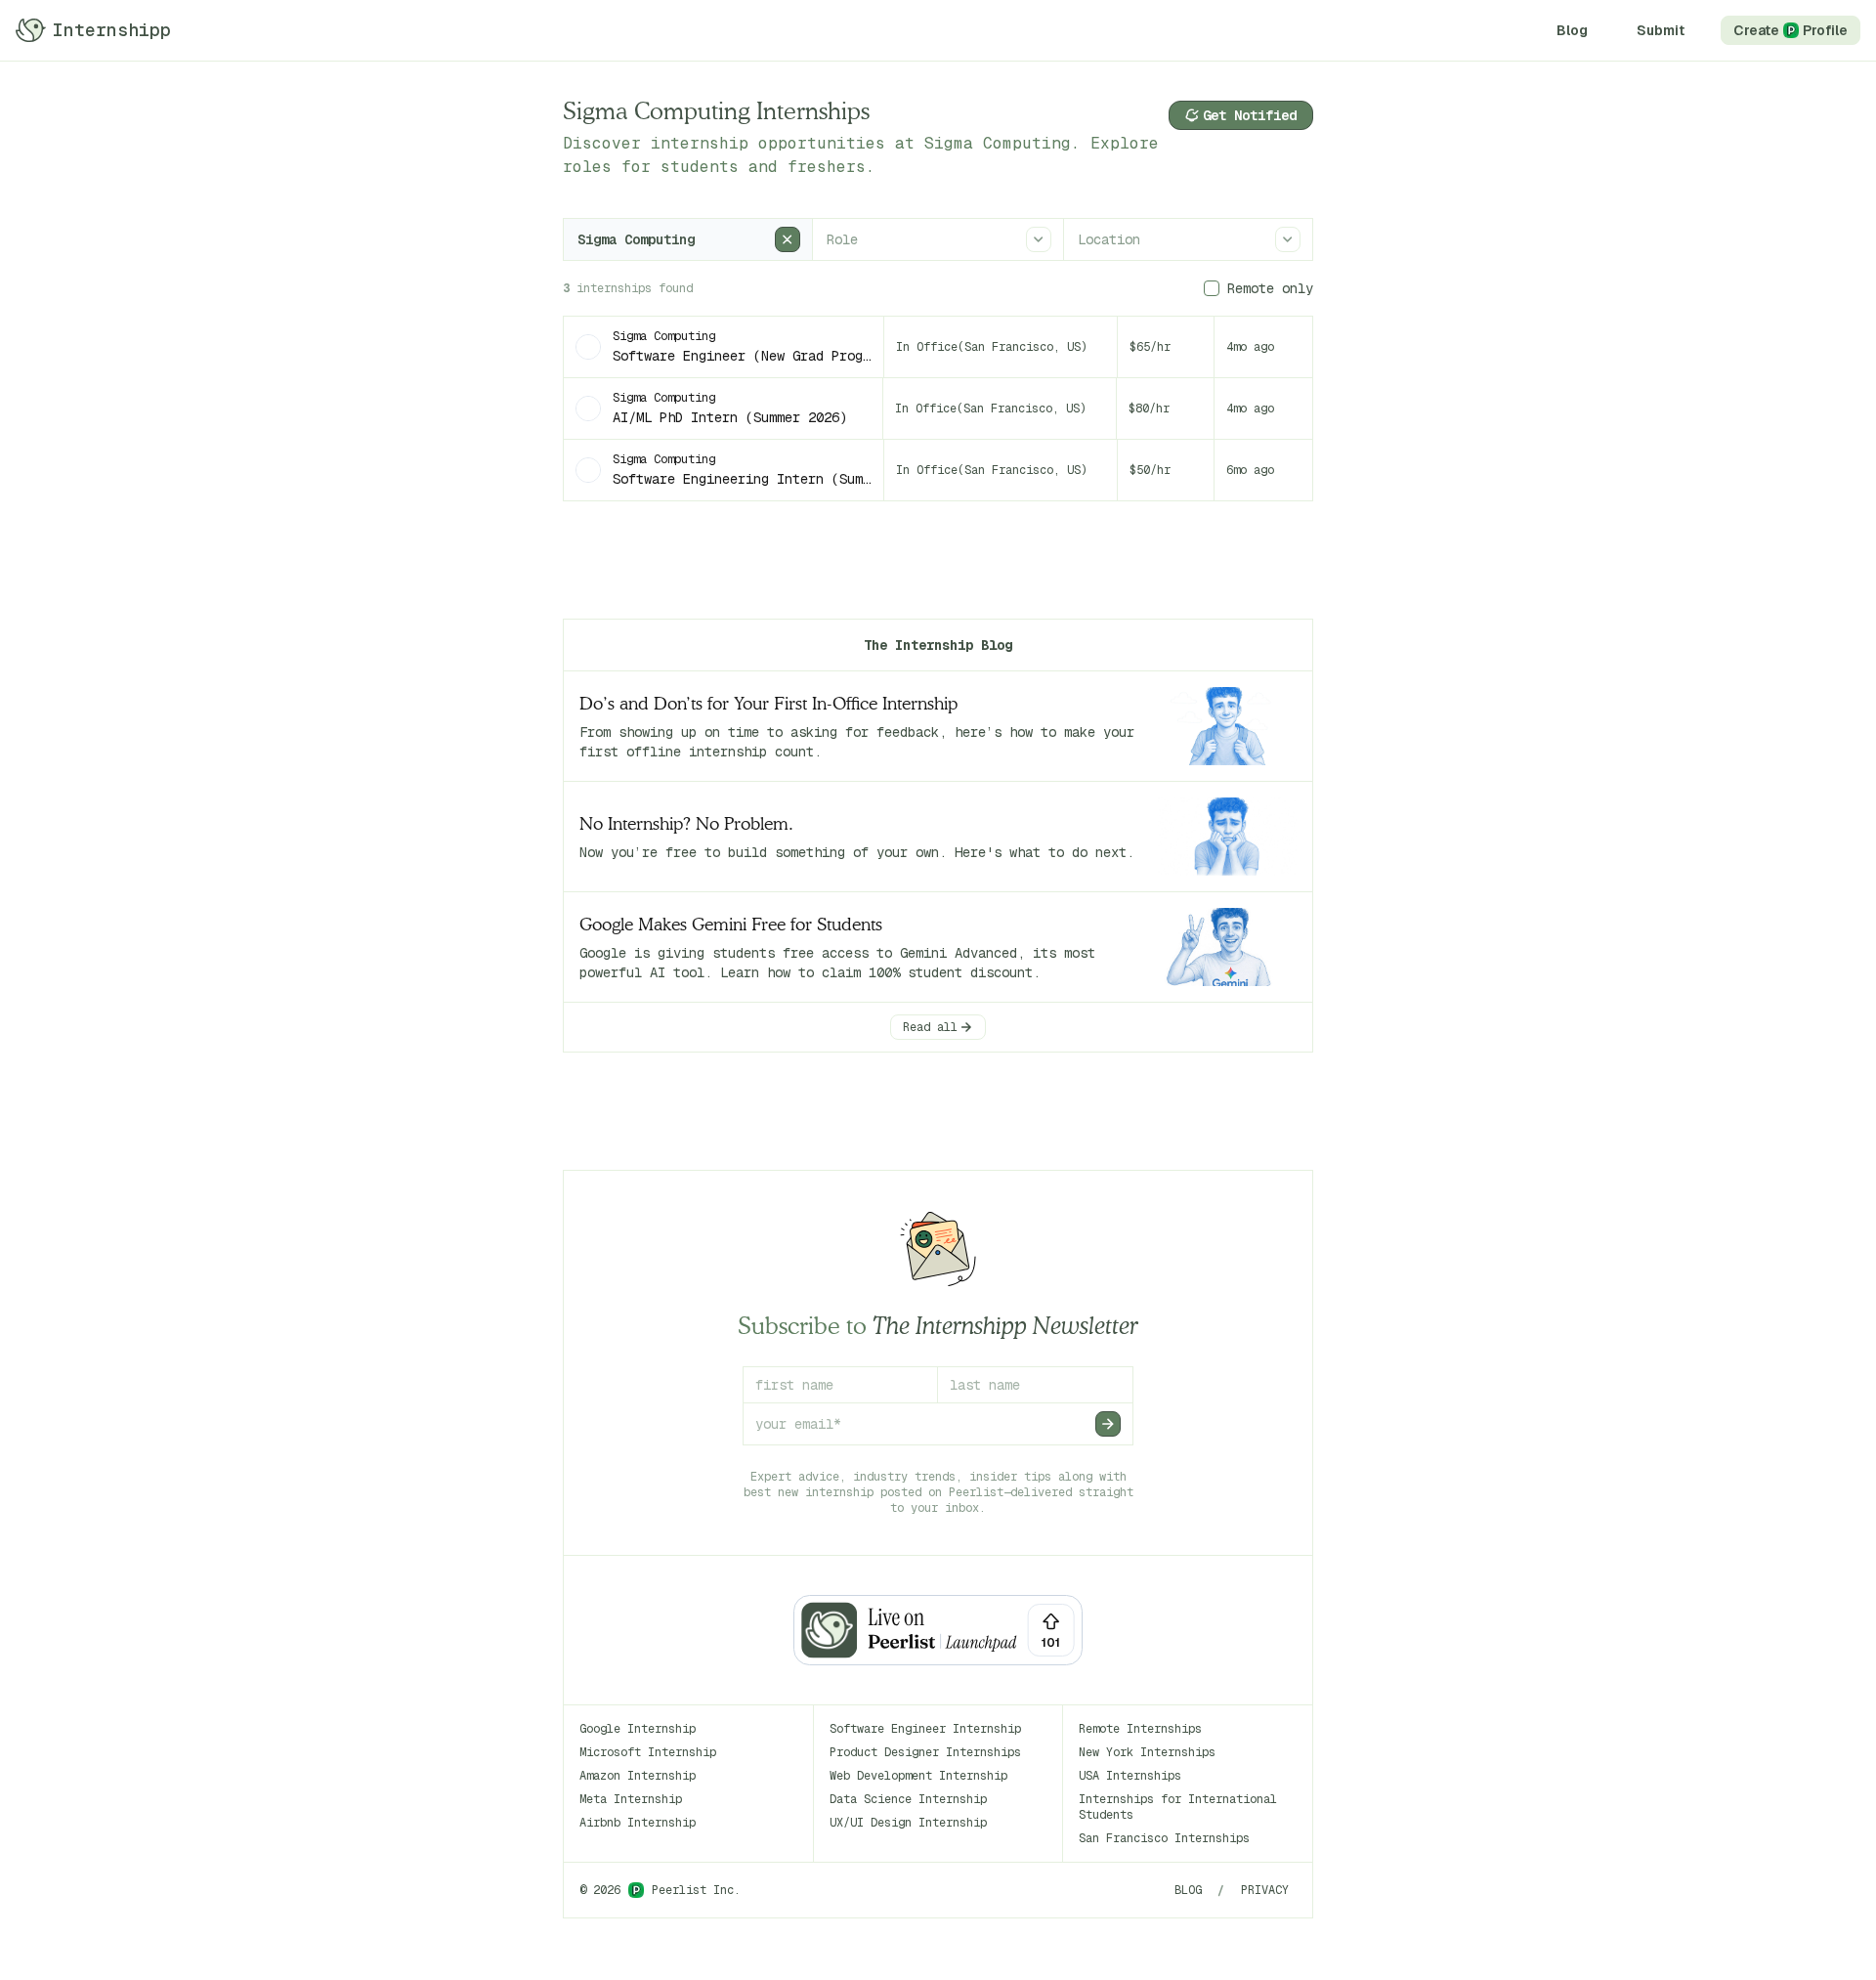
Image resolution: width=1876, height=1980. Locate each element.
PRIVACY (1265, 1890)
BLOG (1188, 1890)
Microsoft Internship (648, 1752)
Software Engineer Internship (925, 1729)
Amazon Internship (638, 1776)
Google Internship (638, 1729)
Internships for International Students (1178, 1807)
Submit (1661, 30)
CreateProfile (1791, 30)
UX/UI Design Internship (908, 1823)
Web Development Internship (918, 1776)
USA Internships (1130, 1776)
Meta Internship (631, 1799)
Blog (1572, 30)
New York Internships (1147, 1752)
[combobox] (579, 239)
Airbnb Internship (638, 1823)
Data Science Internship (908, 1799)
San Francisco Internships (1164, 1838)
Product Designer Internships (925, 1752)
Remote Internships (1140, 1729)
